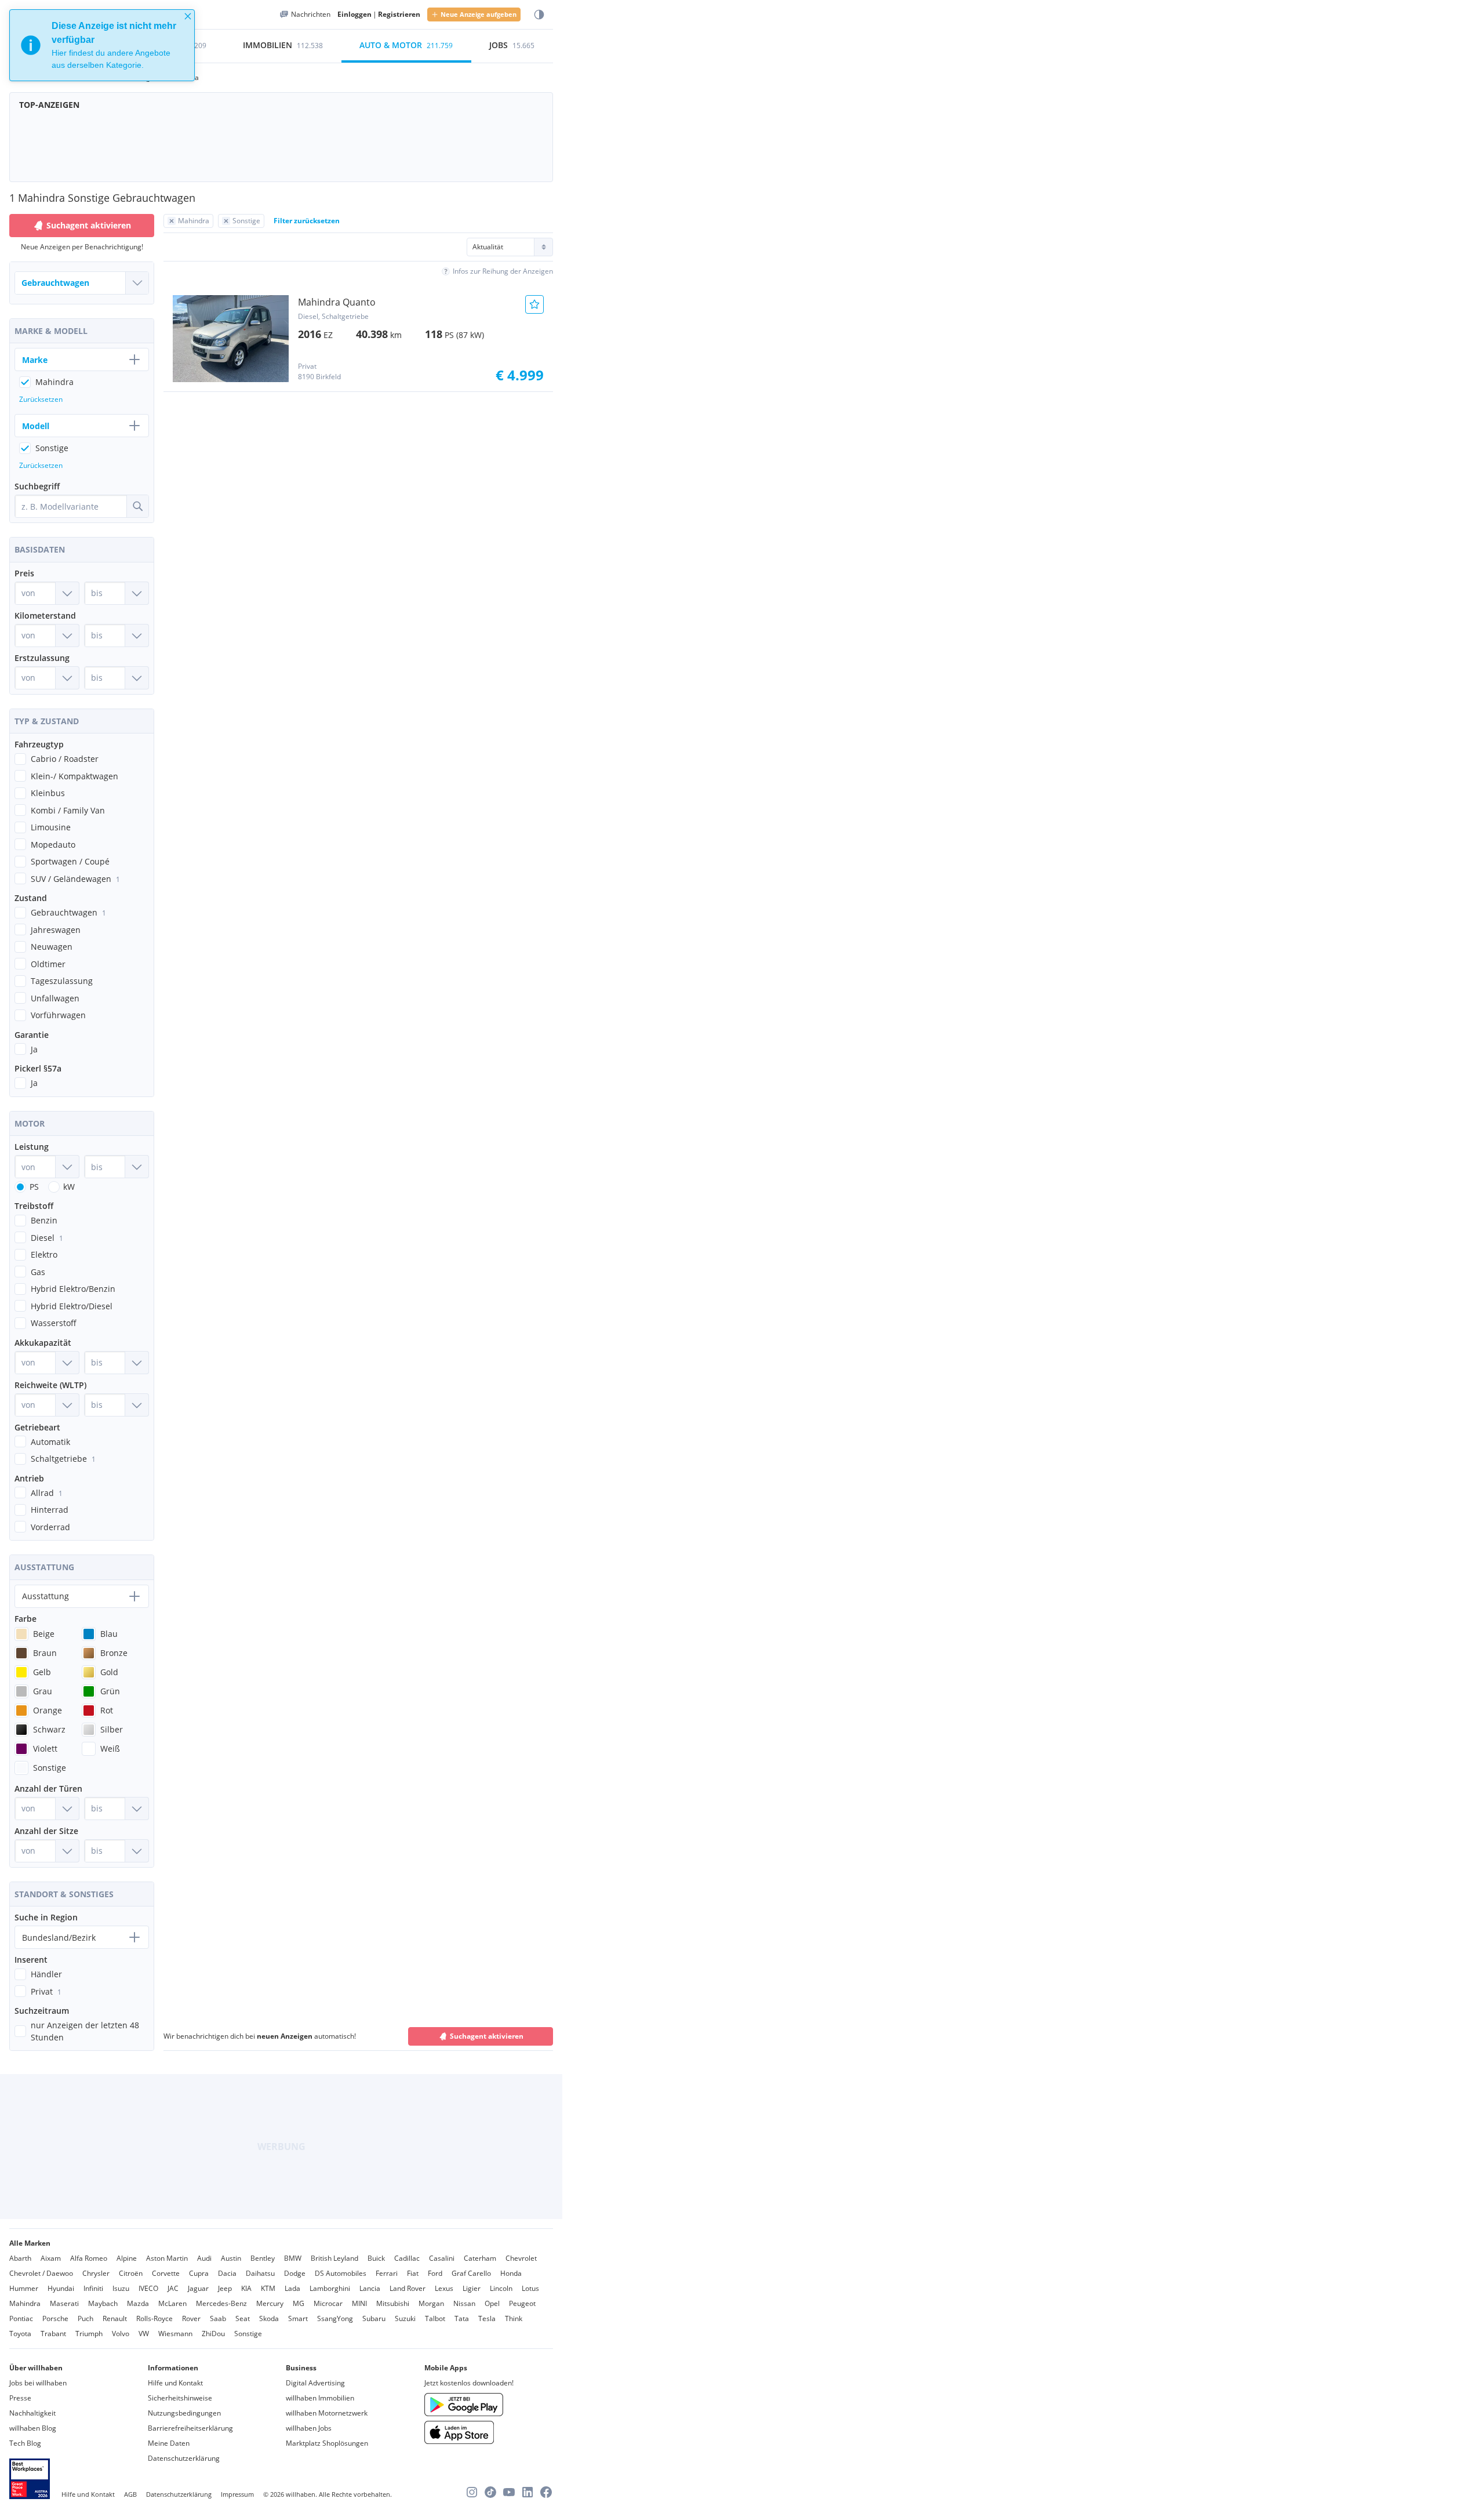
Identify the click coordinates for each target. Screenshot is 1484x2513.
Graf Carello (471, 2273)
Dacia (227, 2273)
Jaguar (198, 2288)
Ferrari (387, 2273)
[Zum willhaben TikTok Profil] (490, 2492)
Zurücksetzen (41, 399)
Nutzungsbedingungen (184, 2413)
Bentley (263, 2258)
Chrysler (96, 2273)
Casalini (442, 2258)
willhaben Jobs (309, 2428)
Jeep (225, 2288)
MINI (359, 2303)
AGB (130, 2494)
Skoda (269, 2318)
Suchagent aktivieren (487, 2036)
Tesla (487, 2318)
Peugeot (522, 2303)
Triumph (89, 2334)
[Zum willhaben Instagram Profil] (472, 2492)
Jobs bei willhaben (38, 2383)
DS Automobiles (341, 2273)
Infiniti (93, 2288)
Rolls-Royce (154, 2318)
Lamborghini (330, 2288)
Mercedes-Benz (221, 2303)
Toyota (20, 2334)
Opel (492, 2303)
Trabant (53, 2334)
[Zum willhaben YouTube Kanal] (509, 2492)
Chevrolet (521, 2258)
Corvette (166, 2273)
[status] (102, 45)
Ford (435, 2273)
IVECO (148, 2288)
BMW (293, 2258)
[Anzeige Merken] (534, 304)
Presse (20, 2398)
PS (34, 1187)
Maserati (64, 2303)
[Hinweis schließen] (188, 16)
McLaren (172, 2303)
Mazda (138, 2303)
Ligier (472, 2288)
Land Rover (408, 2288)
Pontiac (21, 2318)
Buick (376, 2258)
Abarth (20, 2258)
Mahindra (25, 2303)
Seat (243, 2318)
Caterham (480, 2258)
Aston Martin (167, 2258)
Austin (231, 2258)
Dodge (295, 2273)
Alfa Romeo (89, 2258)
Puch (86, 2318)
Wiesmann (175, 2334)
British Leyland (334, 2258)
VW (144, 2334)
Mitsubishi (393, 2303)
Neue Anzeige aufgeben (479, 14)
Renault (115, 2318)
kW (69, 1187)
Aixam (51, 2258)
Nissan (464, 2303)
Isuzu (121, 2288)
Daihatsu (260, 2273)
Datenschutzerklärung (184, 2458)
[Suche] (137, 506)
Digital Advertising (315, 2383)
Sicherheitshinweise (180, 2398)
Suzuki (405, 2318)
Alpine (127, 2258)
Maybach (103, 2303)
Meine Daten (169, 2443)
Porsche (55, 2318)
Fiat (413, 2273)
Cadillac (407, 2258)
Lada (292, 2288)
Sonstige (248, 2334)
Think (514, 2318)
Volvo (121, 2334)
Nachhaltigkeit (32, 2413)
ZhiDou (213, 2334)
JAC (173, 2288)
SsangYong (335, 2318)
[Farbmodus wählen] (539, 15)
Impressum (237, 2494)
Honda (511, 2273)
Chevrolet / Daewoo (41, 2273)
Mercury (270, 2303)
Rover (191, 2318)
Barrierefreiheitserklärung (190, 2428)
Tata (462, 2318)
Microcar (328, 2303)
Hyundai (61, 2288)
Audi (204, 2258)
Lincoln (501, 2288)
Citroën (131, 2273)
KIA (246, 2288)
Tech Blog (25, 2443)
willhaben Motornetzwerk (327, 2413)
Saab (218, 2318)
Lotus (530, 2288)
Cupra (199, 2273)
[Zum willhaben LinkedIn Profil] (528, 2492)
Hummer (24, 2288)
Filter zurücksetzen (307, 221)
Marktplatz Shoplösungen (327, 2443)
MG (299, 2303)
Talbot (435, 2318)
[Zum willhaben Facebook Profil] (546, 2492)
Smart (298, 2318)
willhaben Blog (33, 2428)
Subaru (374, 2318)
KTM (268, 2288)
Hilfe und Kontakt (175, 2383)
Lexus (444, 2288)
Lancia (370, 2288)
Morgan (431, 2303)
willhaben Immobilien (320, 2398)
